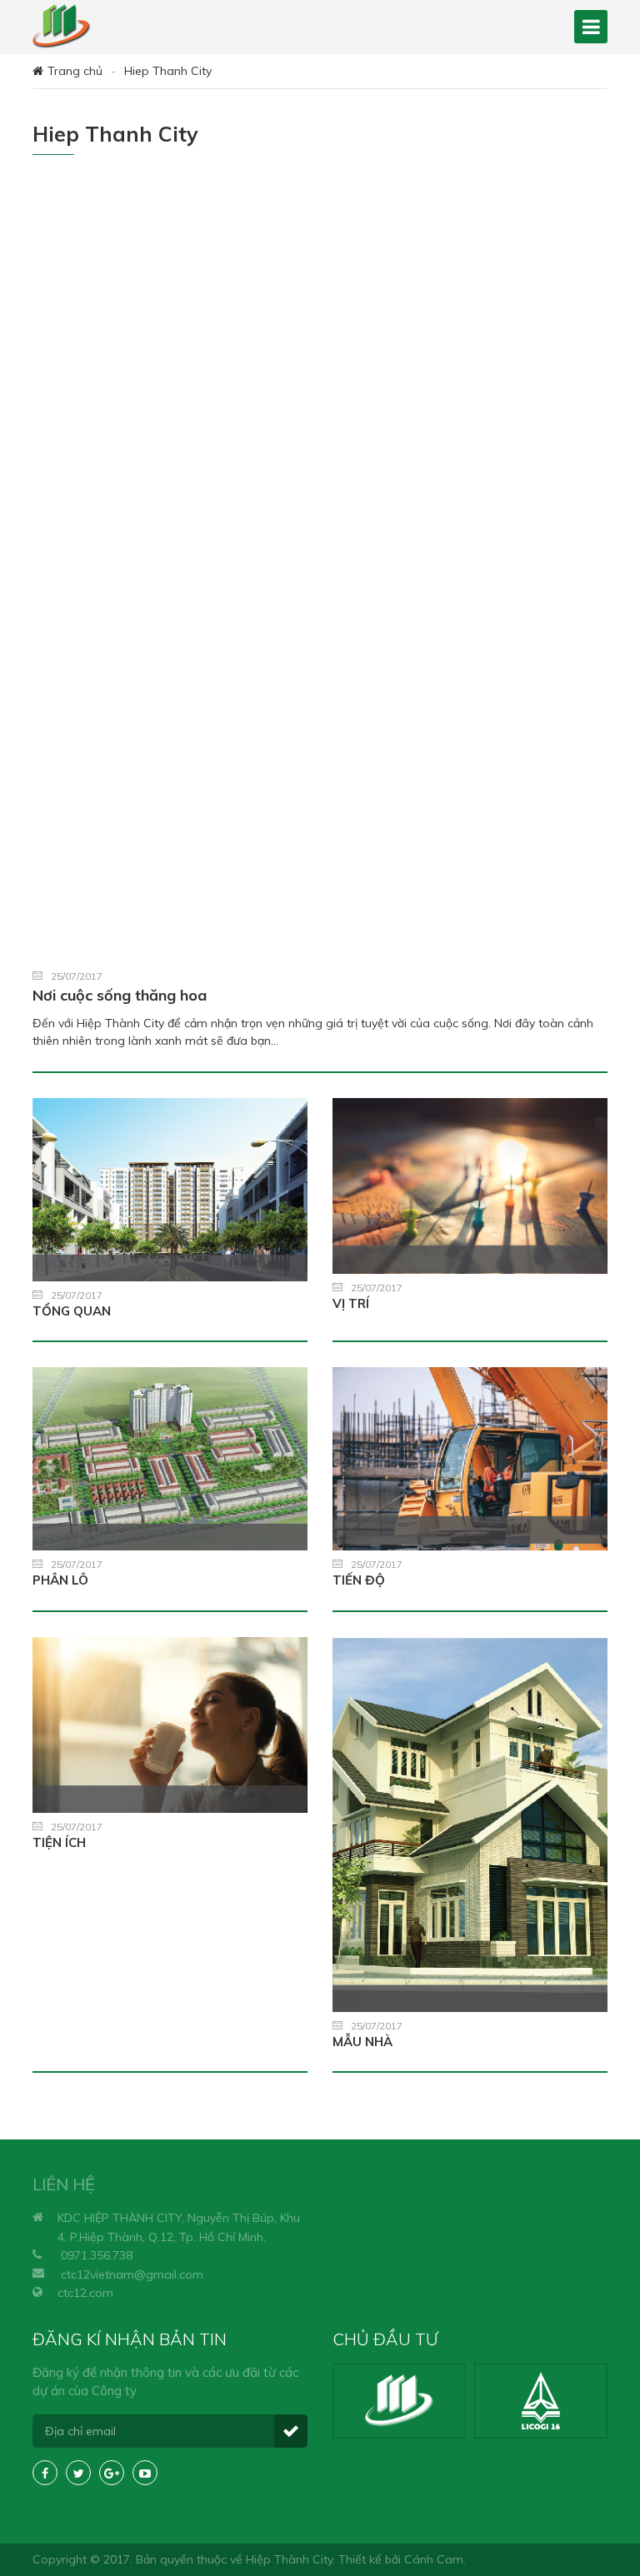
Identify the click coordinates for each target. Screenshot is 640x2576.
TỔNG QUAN (72, 1311)
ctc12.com (85, 2293)
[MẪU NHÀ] (470, 1825)
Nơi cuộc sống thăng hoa (120, 995)
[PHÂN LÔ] (170, 1459)
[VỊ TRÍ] (470, 1186)
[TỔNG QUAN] (170, 1190)
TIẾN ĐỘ (359, 1580)
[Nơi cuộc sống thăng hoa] (320, 571)
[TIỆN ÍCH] (170, 1725)
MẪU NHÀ (362, 2042)
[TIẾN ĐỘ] (470, 1459)
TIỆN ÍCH (59, 1842)
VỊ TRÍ (351, 1303)
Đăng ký (291, 2431)
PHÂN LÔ (60, 1580)
